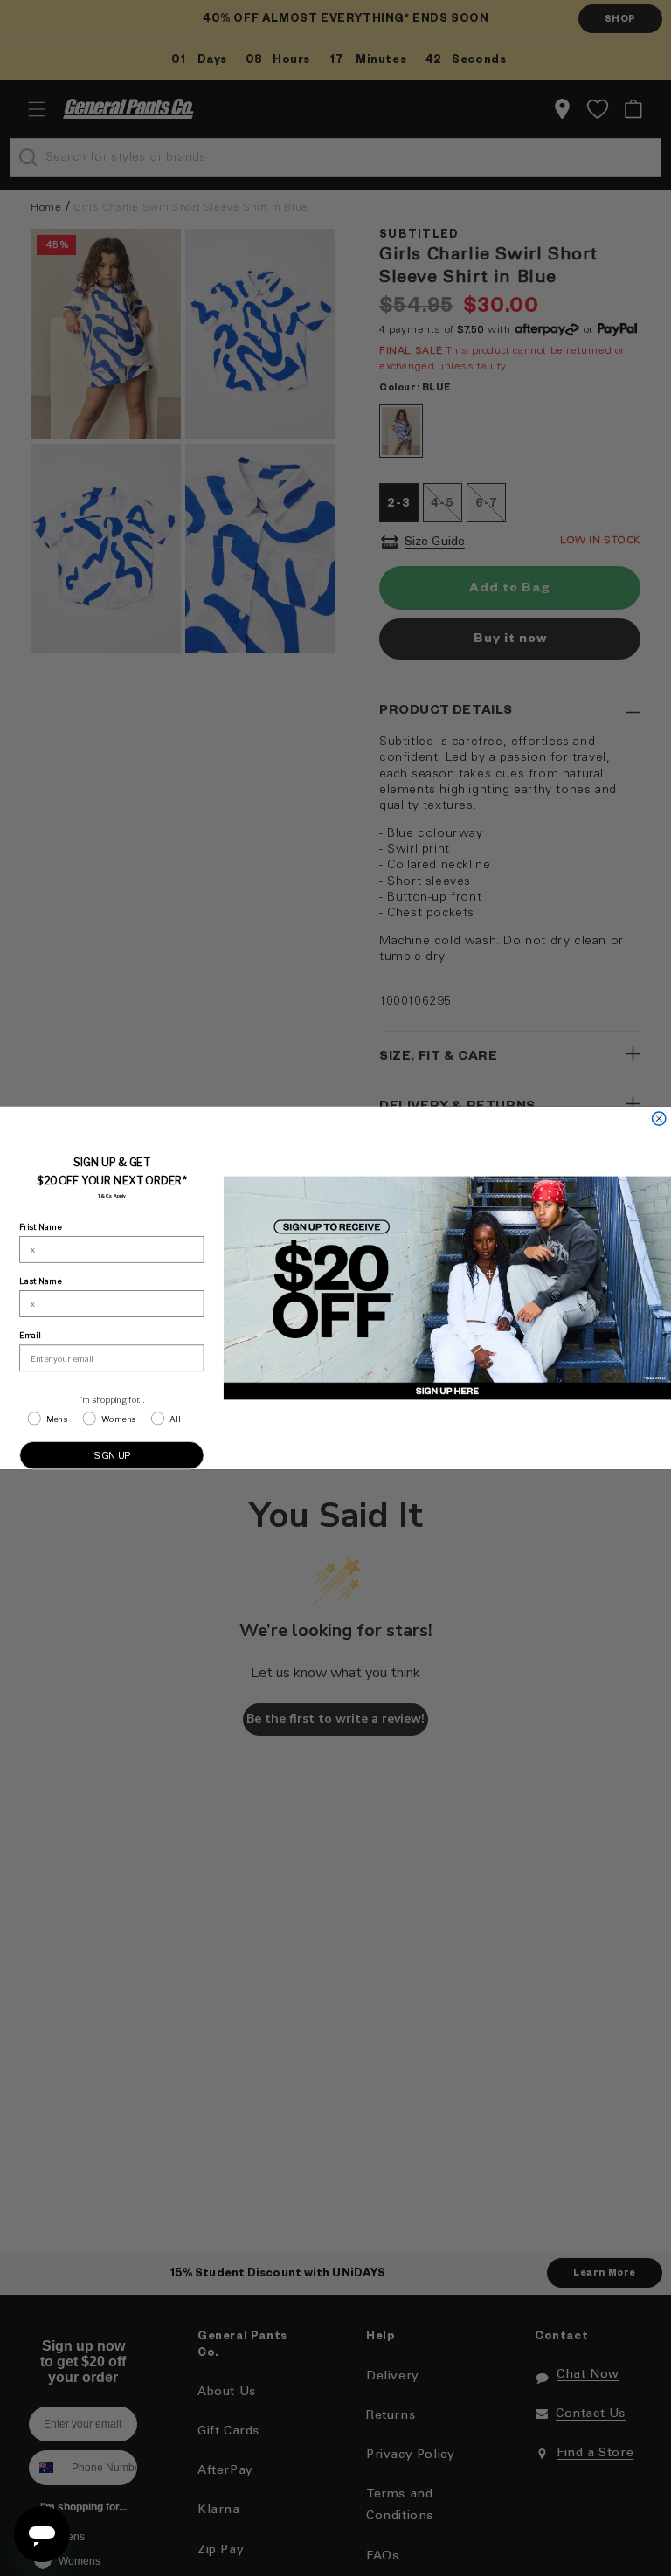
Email (30, 1336)
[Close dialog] (658, 1119)
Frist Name (40, 1227)
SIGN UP (112, 1455)
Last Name (40, 1281)
